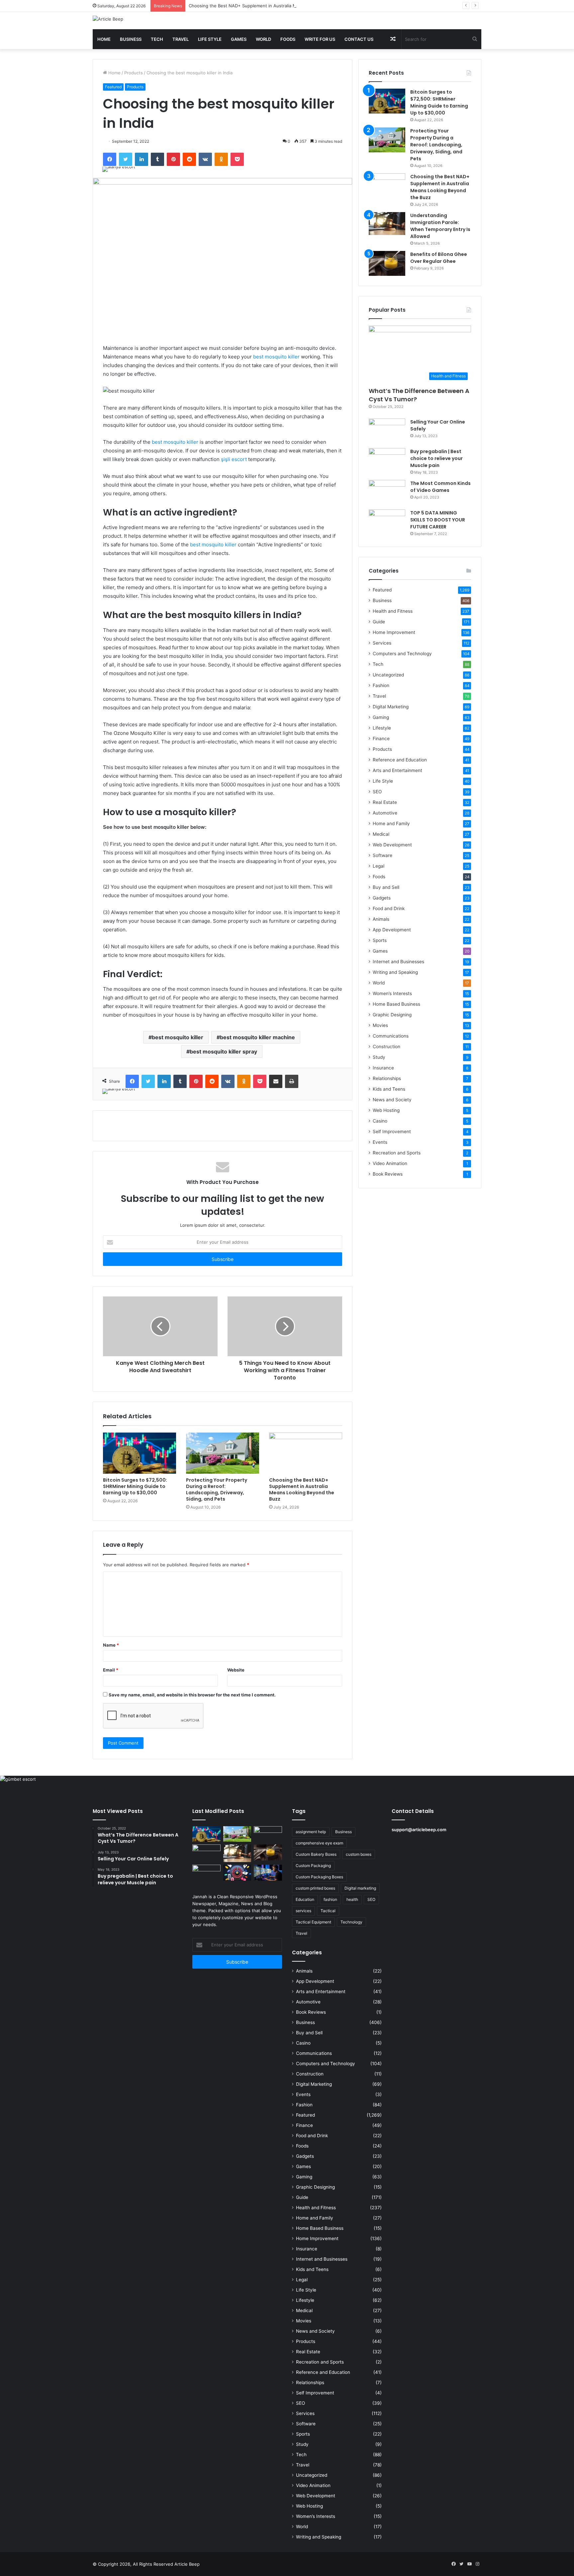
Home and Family (391, 823)
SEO (377, 792)
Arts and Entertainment (397, 770)
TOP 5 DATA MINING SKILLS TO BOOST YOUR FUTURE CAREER (438, 520)
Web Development (392, 845)
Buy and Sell (386, 887)
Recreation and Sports (397, 1153)
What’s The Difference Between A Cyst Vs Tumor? (419, 395)
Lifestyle (382, 728)
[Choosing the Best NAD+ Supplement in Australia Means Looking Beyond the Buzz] (306, 1453)
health (352, 1899)
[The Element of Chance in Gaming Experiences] (237, 1873)
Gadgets (382, 898)
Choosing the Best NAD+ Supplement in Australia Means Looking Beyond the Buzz (275, 6)
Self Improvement (392, 1132)
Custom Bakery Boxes (316, 1854)
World (263, 39)
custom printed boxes (315, 1888)
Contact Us (359, 39)
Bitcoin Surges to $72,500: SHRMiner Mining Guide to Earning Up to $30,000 (135, 1486)
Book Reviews (388, 1174)
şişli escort (234, 459)
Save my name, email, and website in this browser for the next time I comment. (192, 1695)
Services (382, 643)
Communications (391, 1036)
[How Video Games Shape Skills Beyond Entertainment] (268, 1873)
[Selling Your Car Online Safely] (387, 431)
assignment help (311, 1832)
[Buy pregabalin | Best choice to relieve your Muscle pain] (387, 461)
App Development (392, 930)
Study (379, 1057)
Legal (379, 866)
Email (111, 1670)
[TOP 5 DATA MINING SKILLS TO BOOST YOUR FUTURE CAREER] (387, 522)
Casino (380, 1121)
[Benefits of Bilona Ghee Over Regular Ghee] (387, 263)
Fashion (381, 685)
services (303, 1911)
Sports (380, 940)
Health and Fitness (393, 611)
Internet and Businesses (398, 962)
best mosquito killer (276, 357)
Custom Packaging (313, 1866)
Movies (380, 1025)
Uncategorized (388, 675)
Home (104, 39)
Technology (351, 1922)
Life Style (210, 39)
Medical (381, 834)
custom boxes (359, 1854)
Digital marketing (360, 1888)
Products (134, 73)
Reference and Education (400, 760)
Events (380, 1142)
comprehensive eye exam (319, 1843)
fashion (330, 1899)
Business (131, 39)
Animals (381, 919)
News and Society (392, 1100)
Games (239, 39)
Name (111, 1645)
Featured (113, 87)
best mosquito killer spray (223, 1052)
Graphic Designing (392, 1015)
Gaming (381, 717)
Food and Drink (389, 908)
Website (236, 1670)
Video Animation (390, 1163)
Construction (386, 1047)
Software (383, 855)
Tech (157, 39)
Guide (379, 622)
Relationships (387, 1078)
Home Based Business (396, 1004)
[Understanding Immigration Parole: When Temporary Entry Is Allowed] (387, 224)
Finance (381, 739)
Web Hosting (386, 1110)
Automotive (385, 813)
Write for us (320, 39)
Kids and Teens (389, 1089)
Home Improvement (394, 632)
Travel (181, 39)
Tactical (328, 1911)
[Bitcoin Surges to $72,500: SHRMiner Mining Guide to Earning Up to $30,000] (140, 1453)
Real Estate (385, 802)
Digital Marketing (391, 707)
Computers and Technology (402, 654)
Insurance (383, 1068)
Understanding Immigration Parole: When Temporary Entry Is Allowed (440, 226)
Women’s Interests (392, 993)
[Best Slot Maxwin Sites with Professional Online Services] (206, 1852)
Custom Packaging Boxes (319, 1877)
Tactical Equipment (313, 1922)
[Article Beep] (108, 19)
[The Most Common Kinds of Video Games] (387, 492)
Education (305, 1899)
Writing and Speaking (395, 972)
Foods (288, 39)
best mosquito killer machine (257, 1037)
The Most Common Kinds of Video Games (440, 487)
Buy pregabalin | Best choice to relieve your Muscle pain (436, 458)
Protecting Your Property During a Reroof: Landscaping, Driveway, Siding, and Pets (217, 1489)
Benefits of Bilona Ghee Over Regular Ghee (439, 258)
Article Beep (187, 2564)
